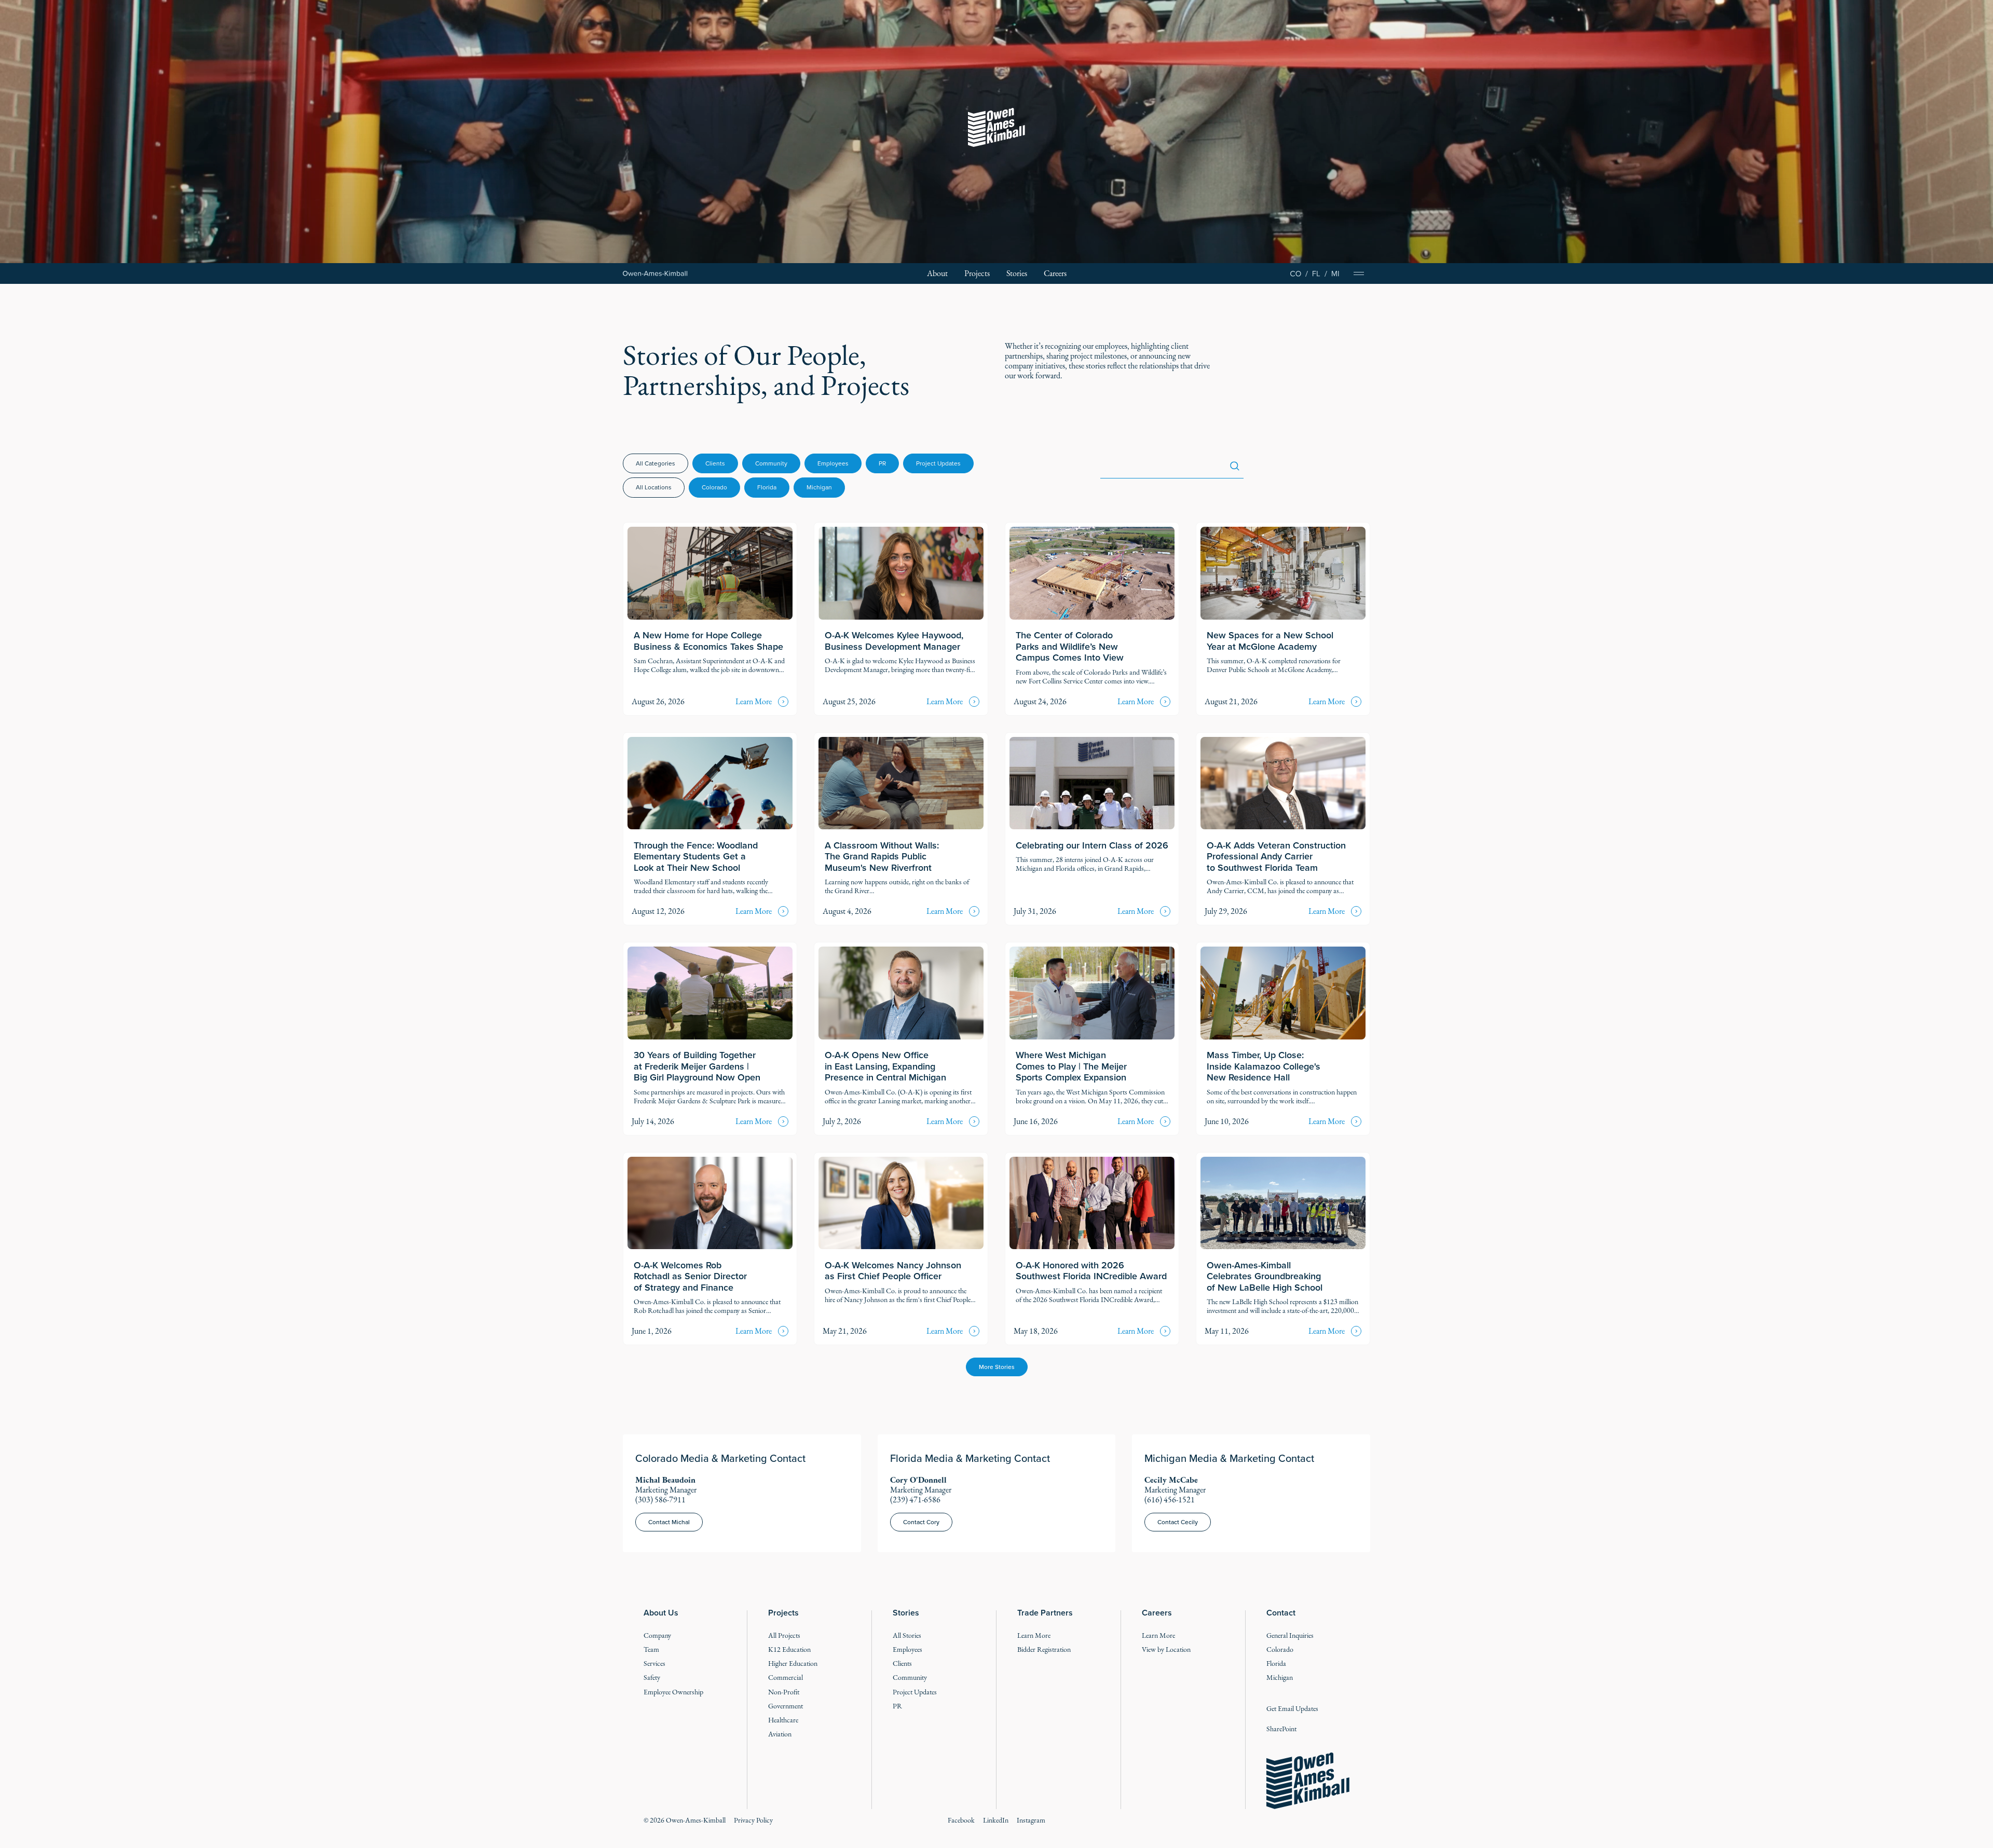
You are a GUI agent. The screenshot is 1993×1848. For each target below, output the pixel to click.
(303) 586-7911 (660, 1500)
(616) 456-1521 (1170, 1500)
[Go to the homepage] (1308, 1781)
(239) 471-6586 (915, 1500)
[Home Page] (655, 274)
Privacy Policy (753, 1820)
